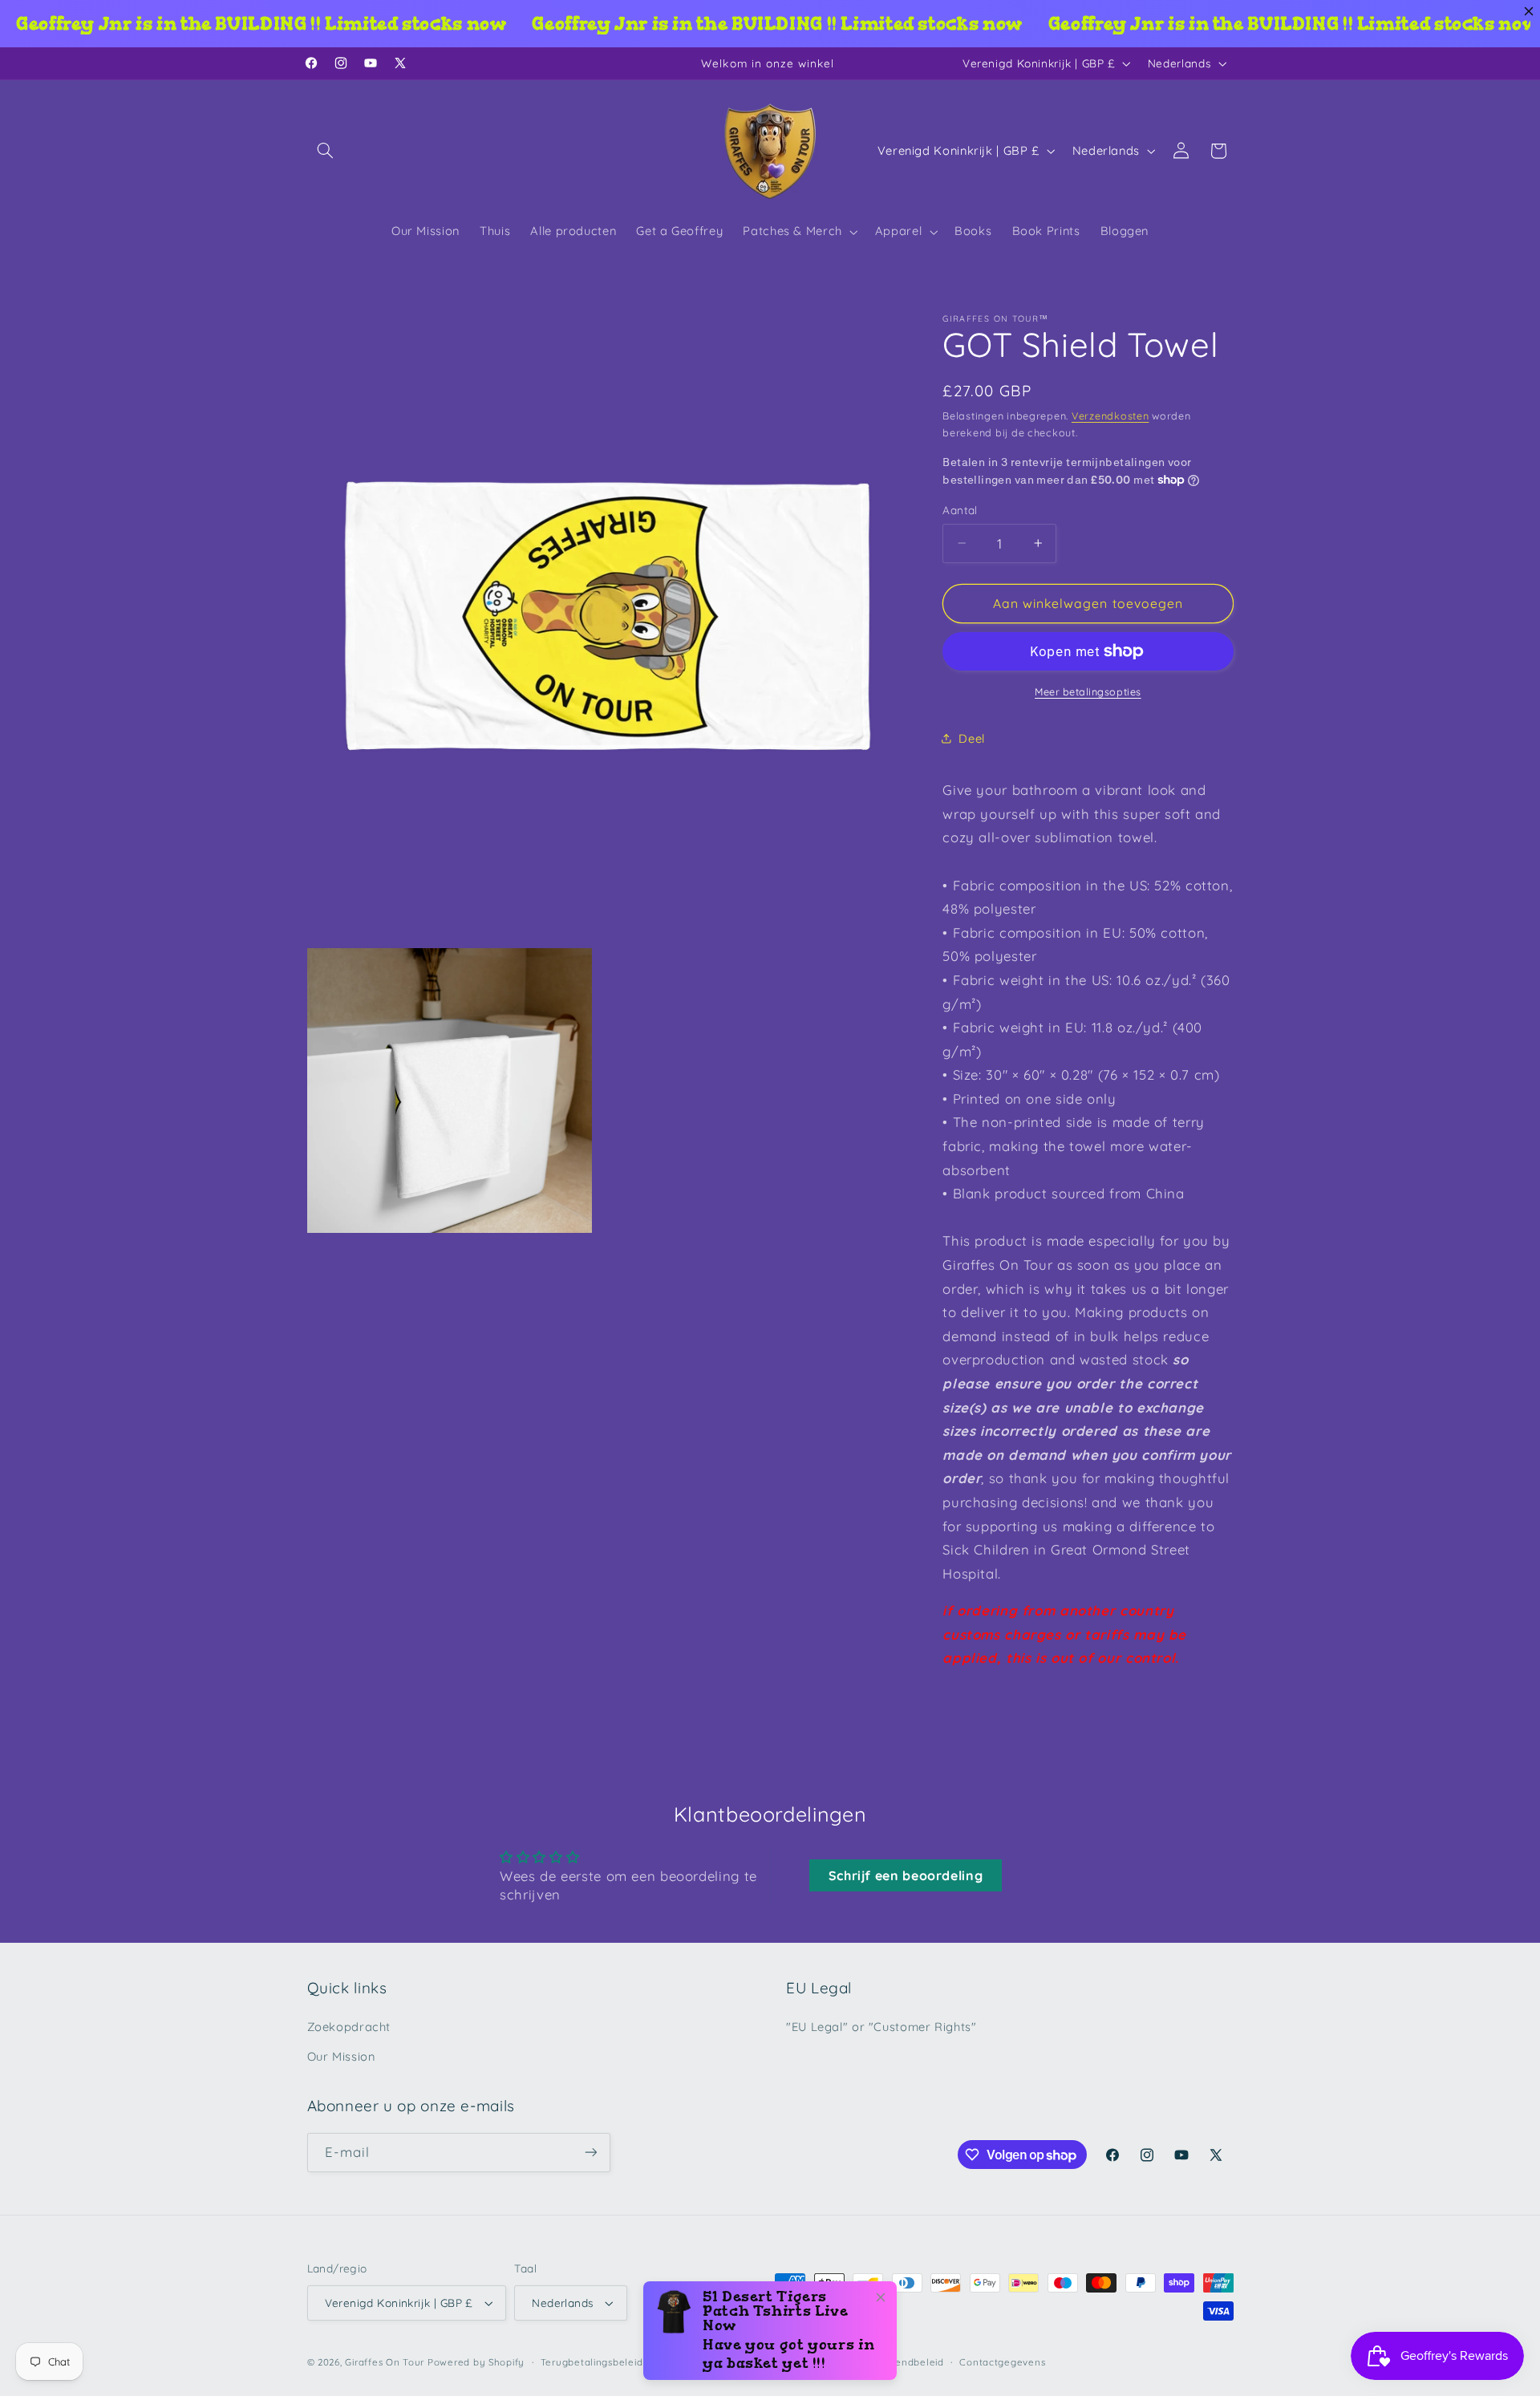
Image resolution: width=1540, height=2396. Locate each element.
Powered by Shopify (476, 2362)
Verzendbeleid (908, 2362)
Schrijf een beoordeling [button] (906, 1875)
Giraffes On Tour (385, 2362)
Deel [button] (972, 738)
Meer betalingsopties (1088, 691)
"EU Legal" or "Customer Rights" (881, 2027)
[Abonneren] (590, 2153)
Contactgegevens (1002, 2362)
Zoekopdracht (349, 2027)
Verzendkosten (1110, 416)
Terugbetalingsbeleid (592, 2362)
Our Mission (341, 2056)
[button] (326, 151)
